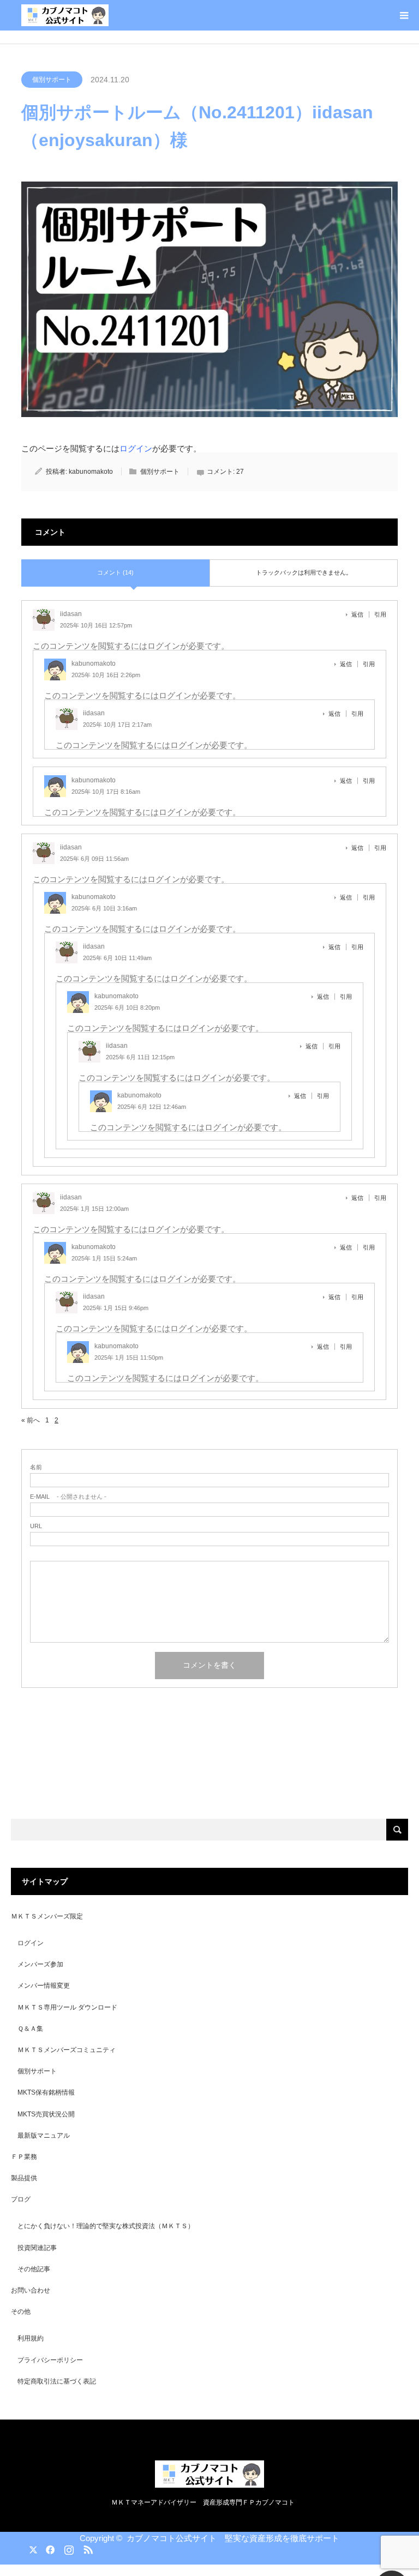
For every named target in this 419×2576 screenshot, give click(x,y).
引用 (380, 614)
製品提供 (24, 2178)
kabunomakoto (91, 472)
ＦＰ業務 (24, 2157)
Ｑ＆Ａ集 (30, 2029)
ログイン (136, 448)
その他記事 (34, 2269)
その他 (21, 2312)
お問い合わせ (31, 2290)
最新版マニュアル (44, 2135)
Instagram (68, 2548)
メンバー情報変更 (44, 1986)
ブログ (21, 2199)
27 (240, 472)
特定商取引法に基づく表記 (57, 2381)
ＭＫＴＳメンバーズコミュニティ (67, 2050)
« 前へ (31, 1420)
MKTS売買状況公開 (46, 2114)
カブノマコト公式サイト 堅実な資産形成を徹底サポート (233, 2538)
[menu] (404, 15)
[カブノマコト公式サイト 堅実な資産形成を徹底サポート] (65, 15)
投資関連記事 (37, 2248)
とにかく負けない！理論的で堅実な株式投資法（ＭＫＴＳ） (106, 2226)
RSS (87, 2548)
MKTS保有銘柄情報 (46, 2092)
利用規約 (31, 2338)
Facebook (49, 2548)
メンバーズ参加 (40, 1964)
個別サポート (52, 80)
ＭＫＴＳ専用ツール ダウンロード (67, 2007)
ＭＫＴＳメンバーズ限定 (47, 1916)
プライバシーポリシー (50, 2360)
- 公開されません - (68, 1497)
